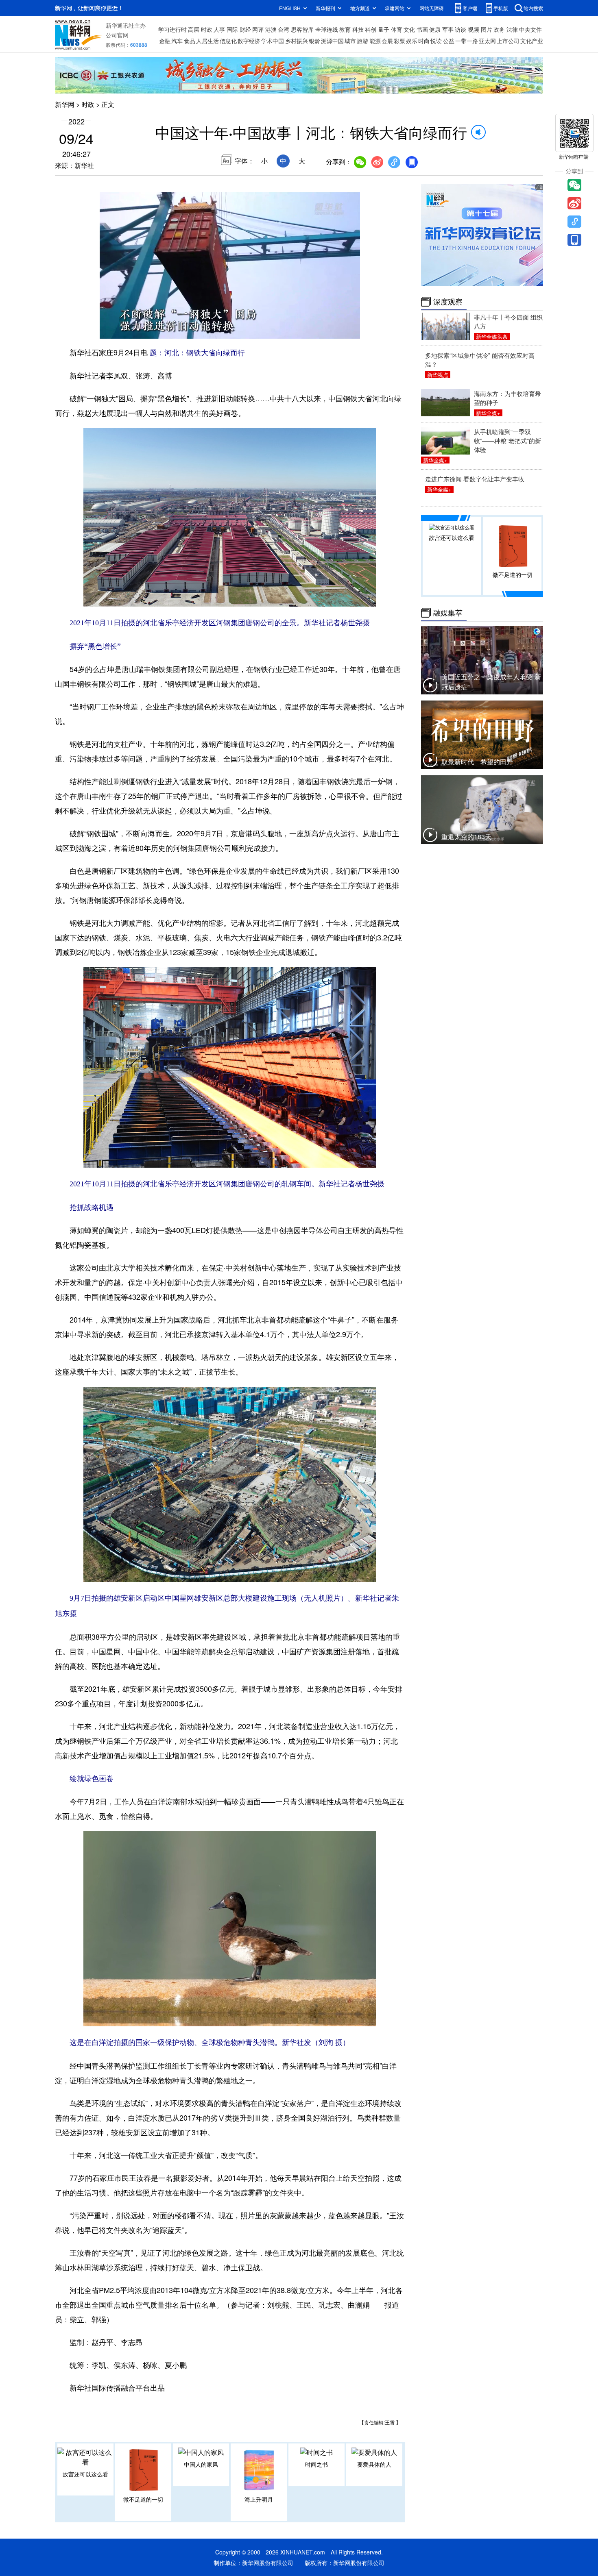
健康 (435, 29)
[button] (107, 330)
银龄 (314, 41)
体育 (397, 29)
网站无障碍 (432, 8)
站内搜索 (533, 8)
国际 (232, 29)
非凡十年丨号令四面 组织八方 (508, 321)
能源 (375, 41)
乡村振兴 (297, 41)
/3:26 (135, 331)
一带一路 (467, 41)
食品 (190, 41)
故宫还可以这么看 (85, 2474)
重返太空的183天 (466, 837)
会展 (387, 41)
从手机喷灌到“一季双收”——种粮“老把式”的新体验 (507, 441)
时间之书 (316, 2464)
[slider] (330, 330)
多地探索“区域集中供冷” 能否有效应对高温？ (480, 360)
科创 (371, 29)
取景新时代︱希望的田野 (477, 762)
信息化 (228, 41)
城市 (350, 41)
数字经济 (249, 41)
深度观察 (448, 302)
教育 (345, 29)
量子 (384, 29)
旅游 (362, 41)
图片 (487, 29)
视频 (474, 29)
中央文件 (530, 29)
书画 (422, 29)
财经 (245, 29)
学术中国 (273, 41)
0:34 (122, 331)
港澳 (271, 29)
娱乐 (412, 41)
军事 (448, 29)
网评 (258, 29)
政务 (499, 29)
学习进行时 (172, 29)
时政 (207, 29)
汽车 (177, 41)
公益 (449, 41)
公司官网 (117, 35)
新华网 (65, 104)
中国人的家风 (201, 2464)
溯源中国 (332, 41)
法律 (512, 29)
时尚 (424, 41)
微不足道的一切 (143, 2499)
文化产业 (532, 41)
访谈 (461, 29)
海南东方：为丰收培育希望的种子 (507, 398)
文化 (409, 29)
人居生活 (207, 41)
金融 (165, 41)
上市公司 (508, 41)
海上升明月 (259, 2499)
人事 (219, 29)
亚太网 (487, 41)
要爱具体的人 (374, 2464)
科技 (358, 29)
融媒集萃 (448, 613)
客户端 (470, 8)
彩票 (399, 41)
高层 (194, 29)
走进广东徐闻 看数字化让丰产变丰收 (475, 479)
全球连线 (327, 29)
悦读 (436, 41)
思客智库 (302, 29)
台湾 (284, 29)
